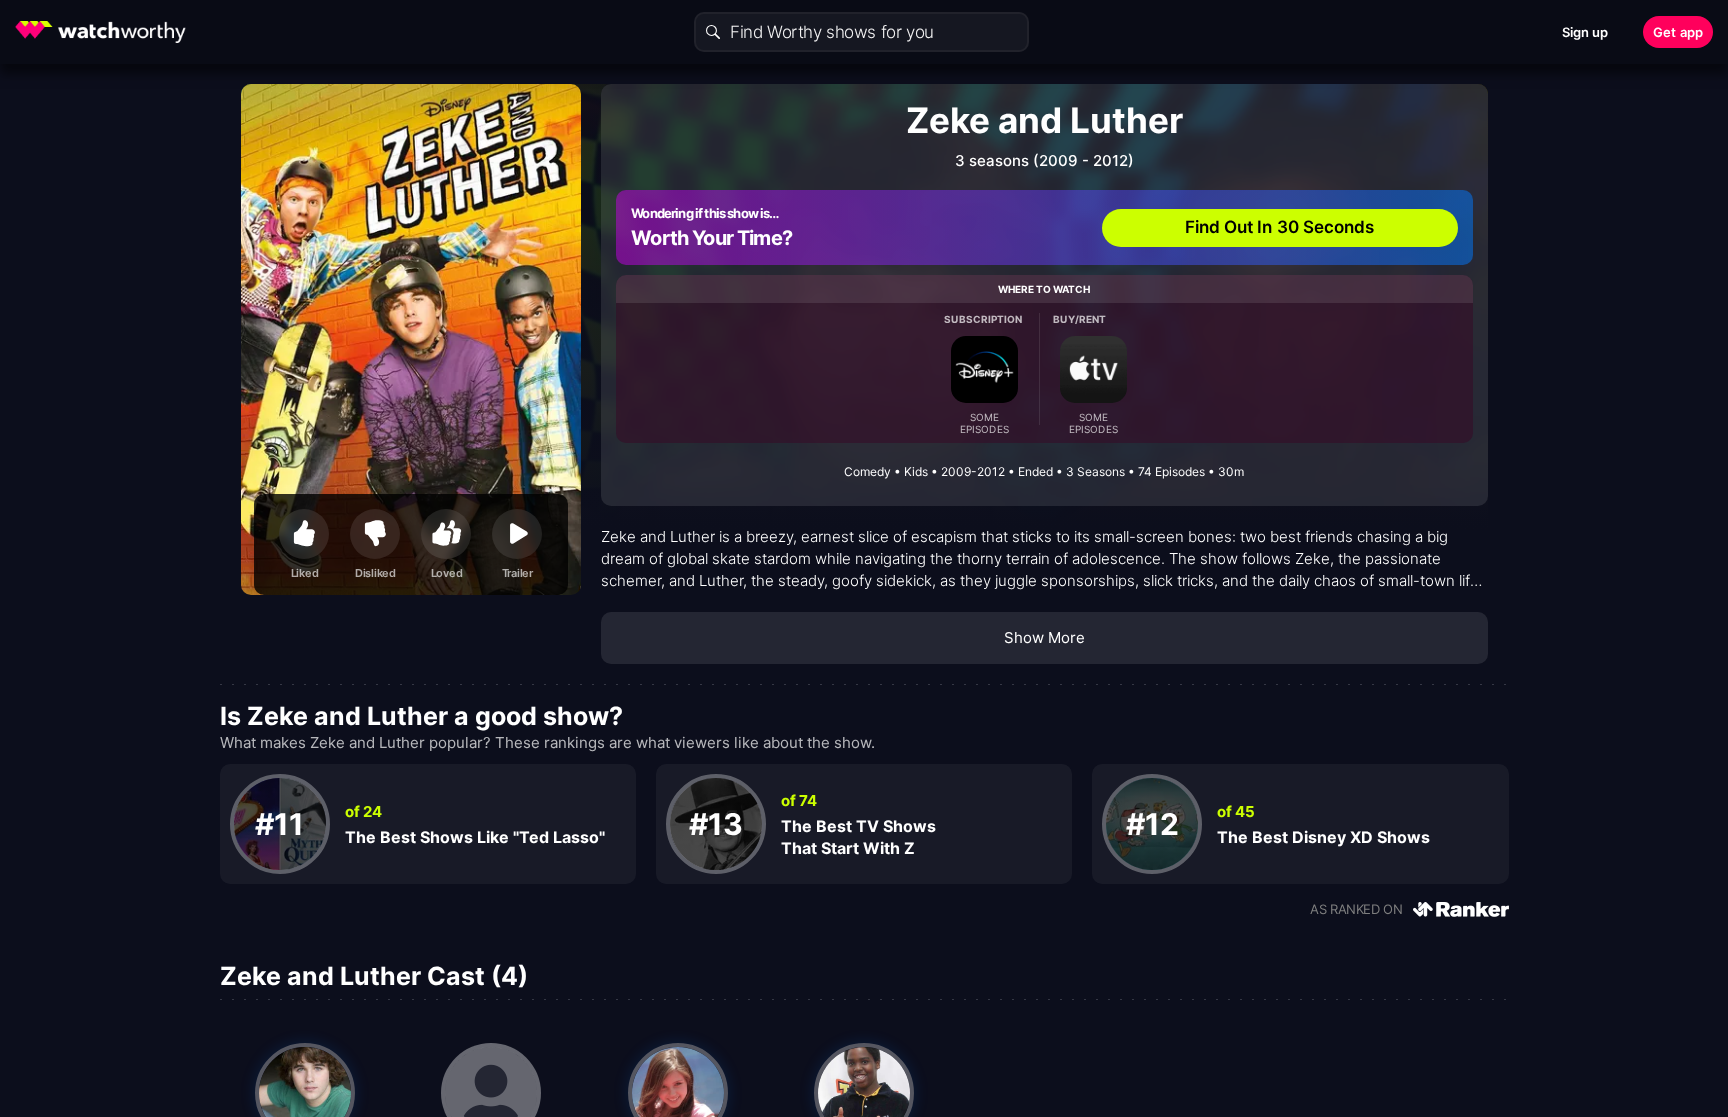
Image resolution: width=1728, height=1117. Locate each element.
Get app (1678, 32)
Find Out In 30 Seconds (1280, 227)
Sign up (1585, 32)
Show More (1045, 637)
